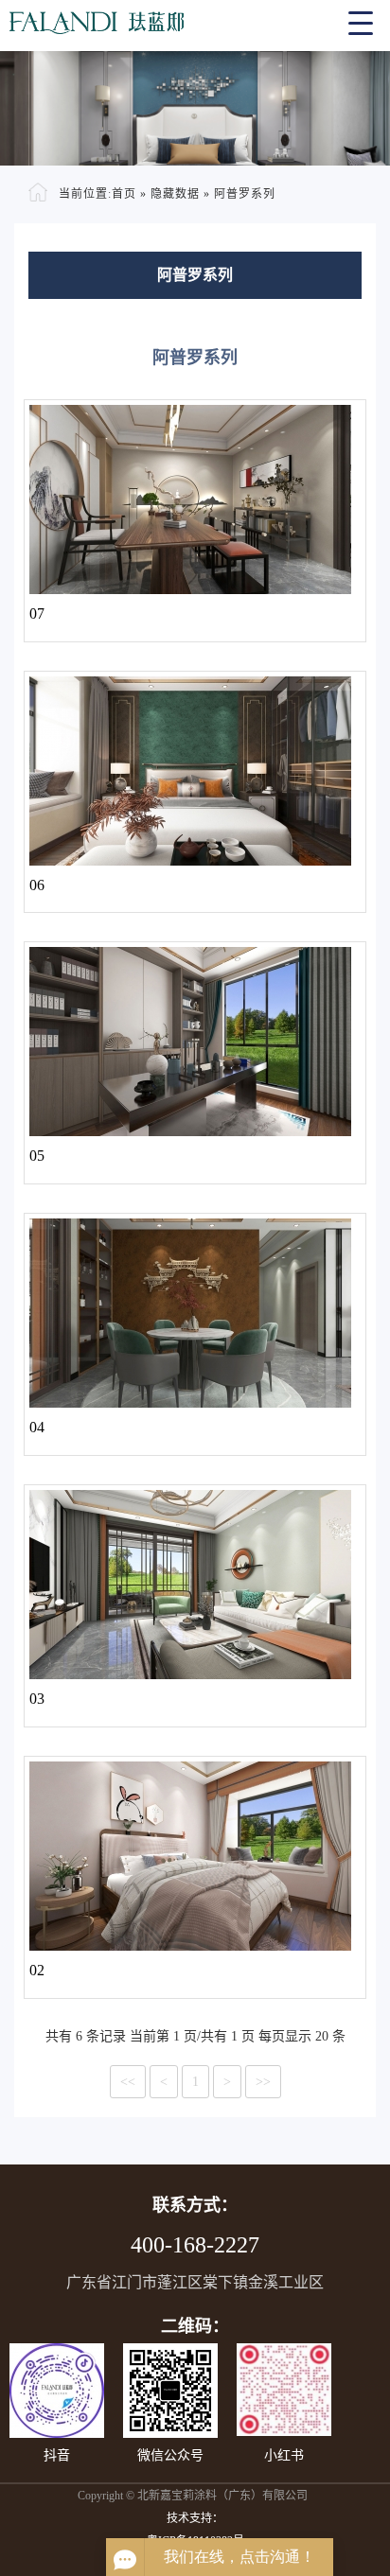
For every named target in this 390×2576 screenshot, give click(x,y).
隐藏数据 (175, 194)
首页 (124, 194)
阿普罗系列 (245, 194)
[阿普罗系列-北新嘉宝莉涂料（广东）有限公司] (195, 18)
